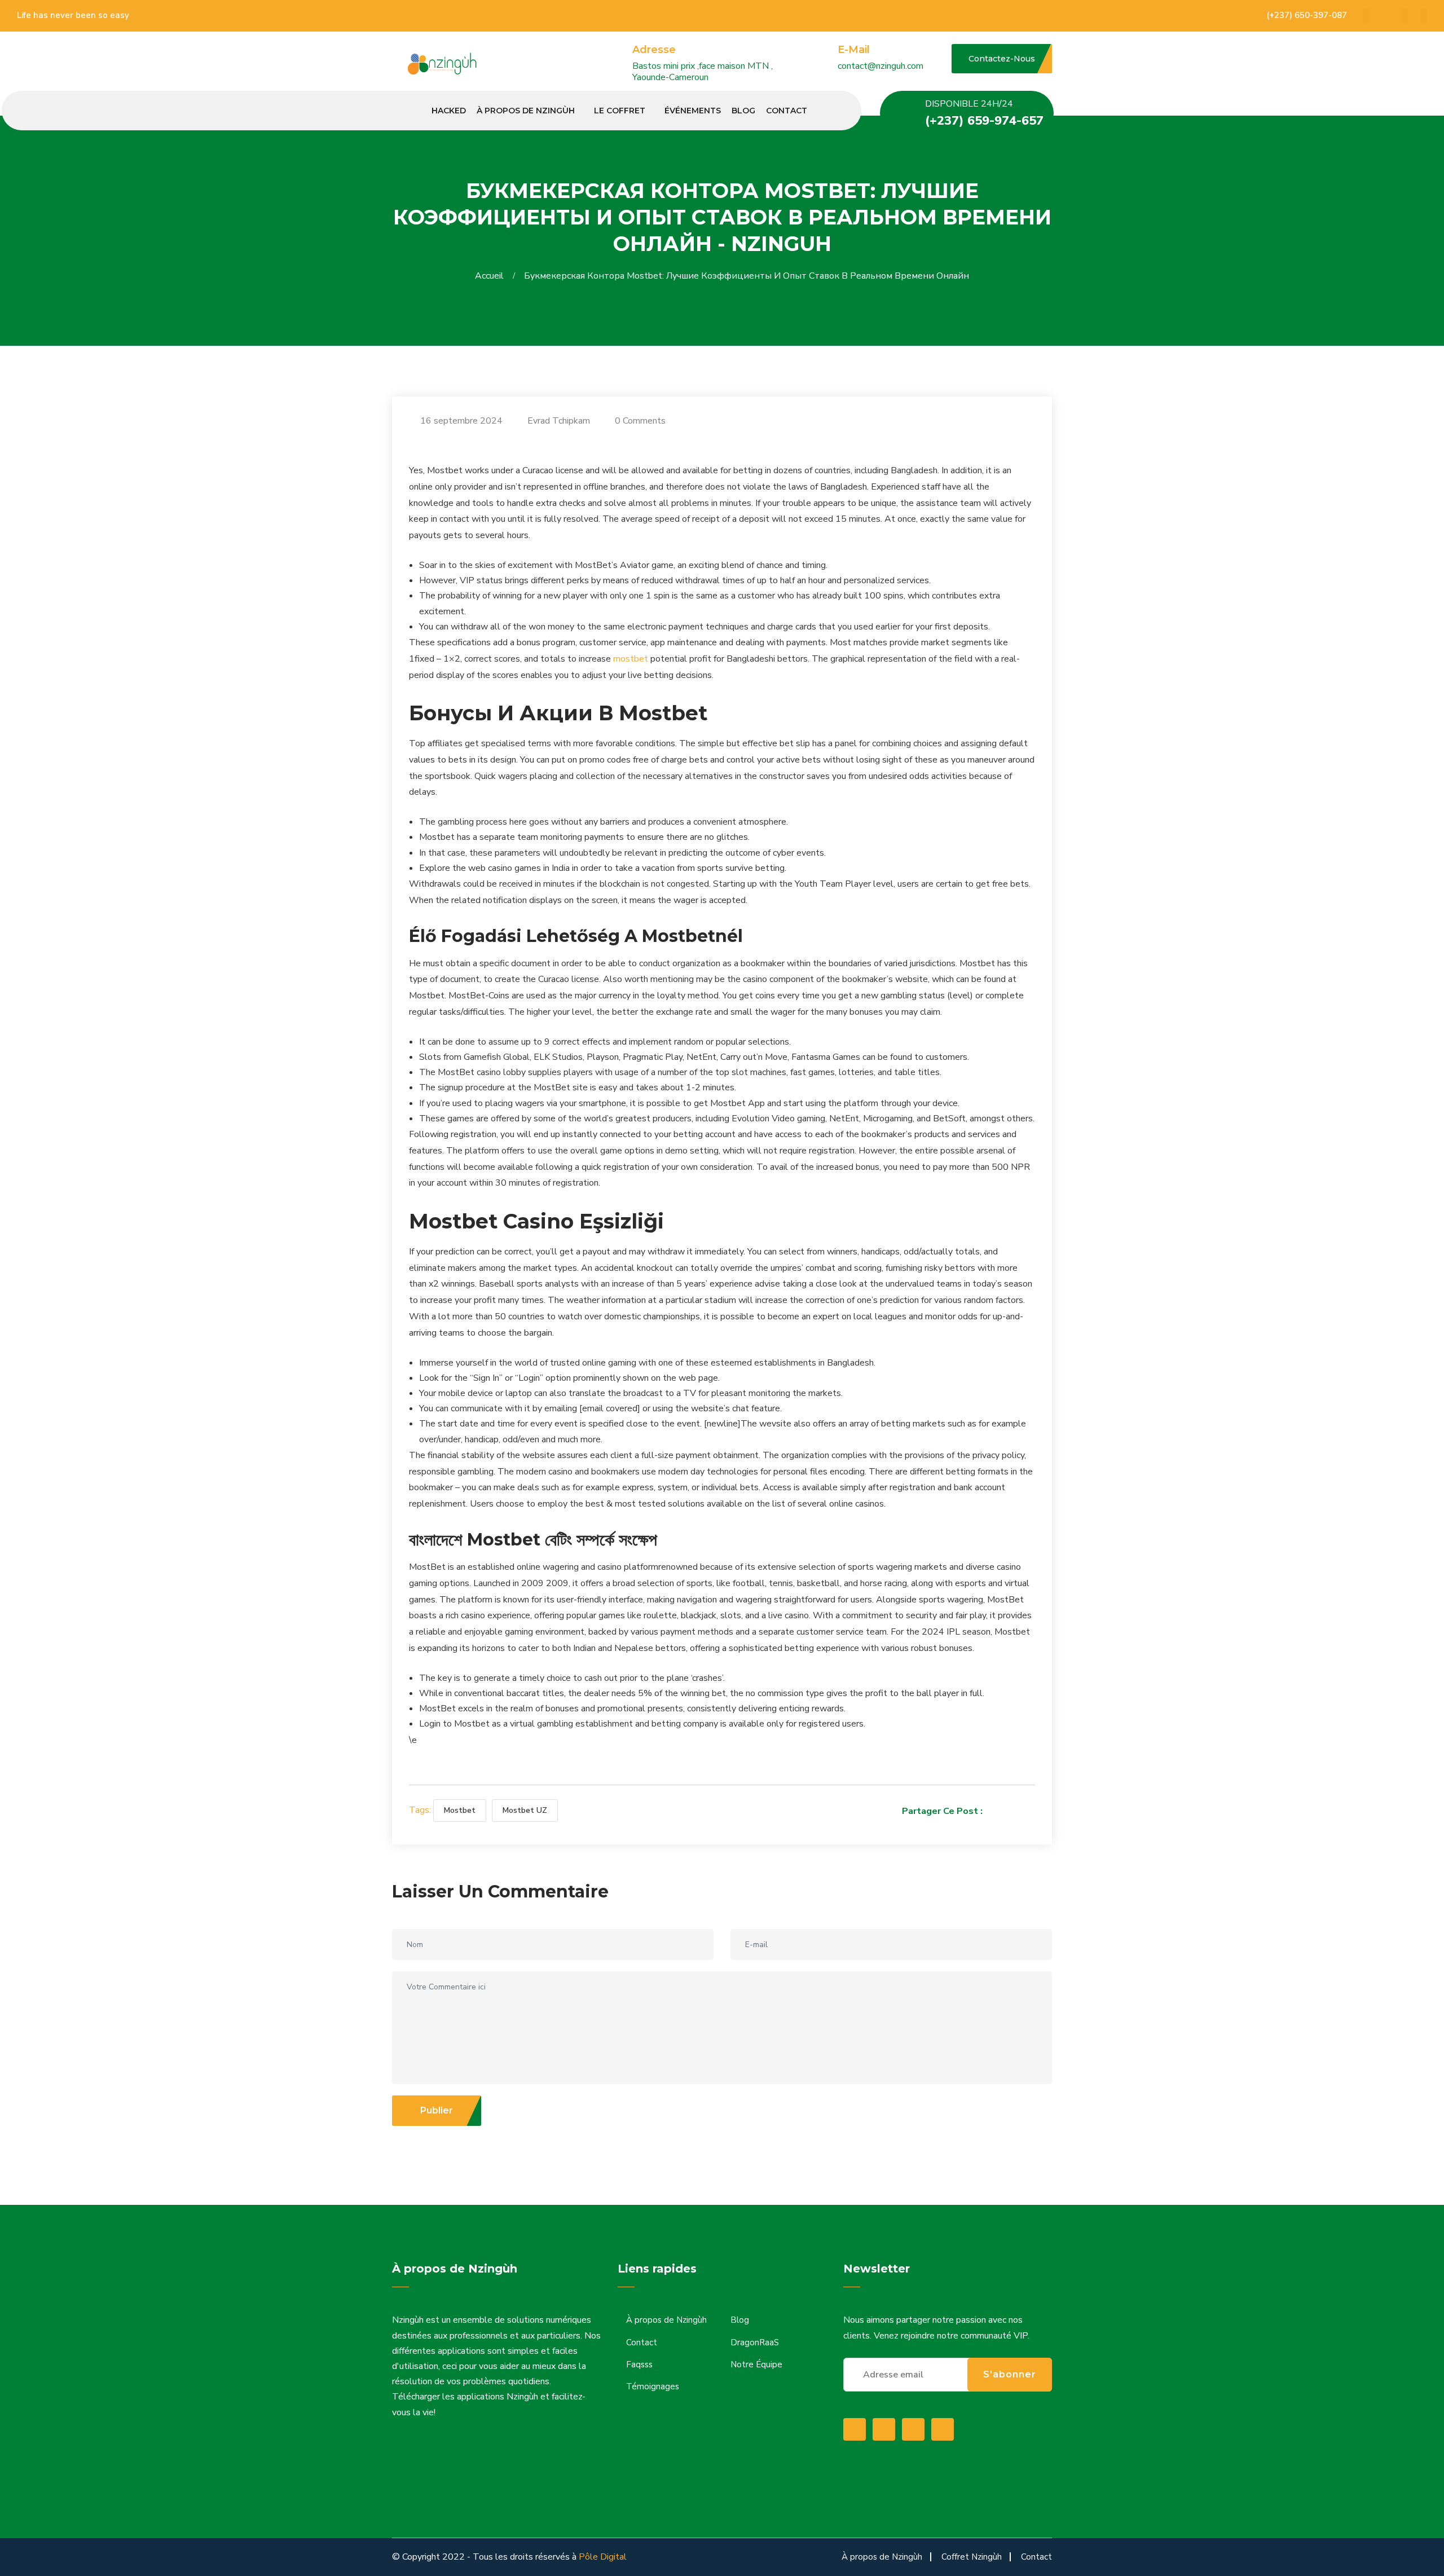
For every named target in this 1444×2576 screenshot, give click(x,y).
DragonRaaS (755, 2342)
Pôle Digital (603, 2557)
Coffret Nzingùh (972, 2557)
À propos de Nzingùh (526, 111)
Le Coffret (620, 111)
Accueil (492, 276)
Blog (743, 111)
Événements (693, 111)
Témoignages (653, 2386)
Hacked (449, 111)
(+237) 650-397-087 (1307, 15)
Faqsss (639, 2364)
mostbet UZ (525, 1810)
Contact (787, 111)
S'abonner (1010, 2374)
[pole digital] (444, 64)
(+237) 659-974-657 (984, 121)
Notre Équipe (756, 2364)
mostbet (631, 659)
